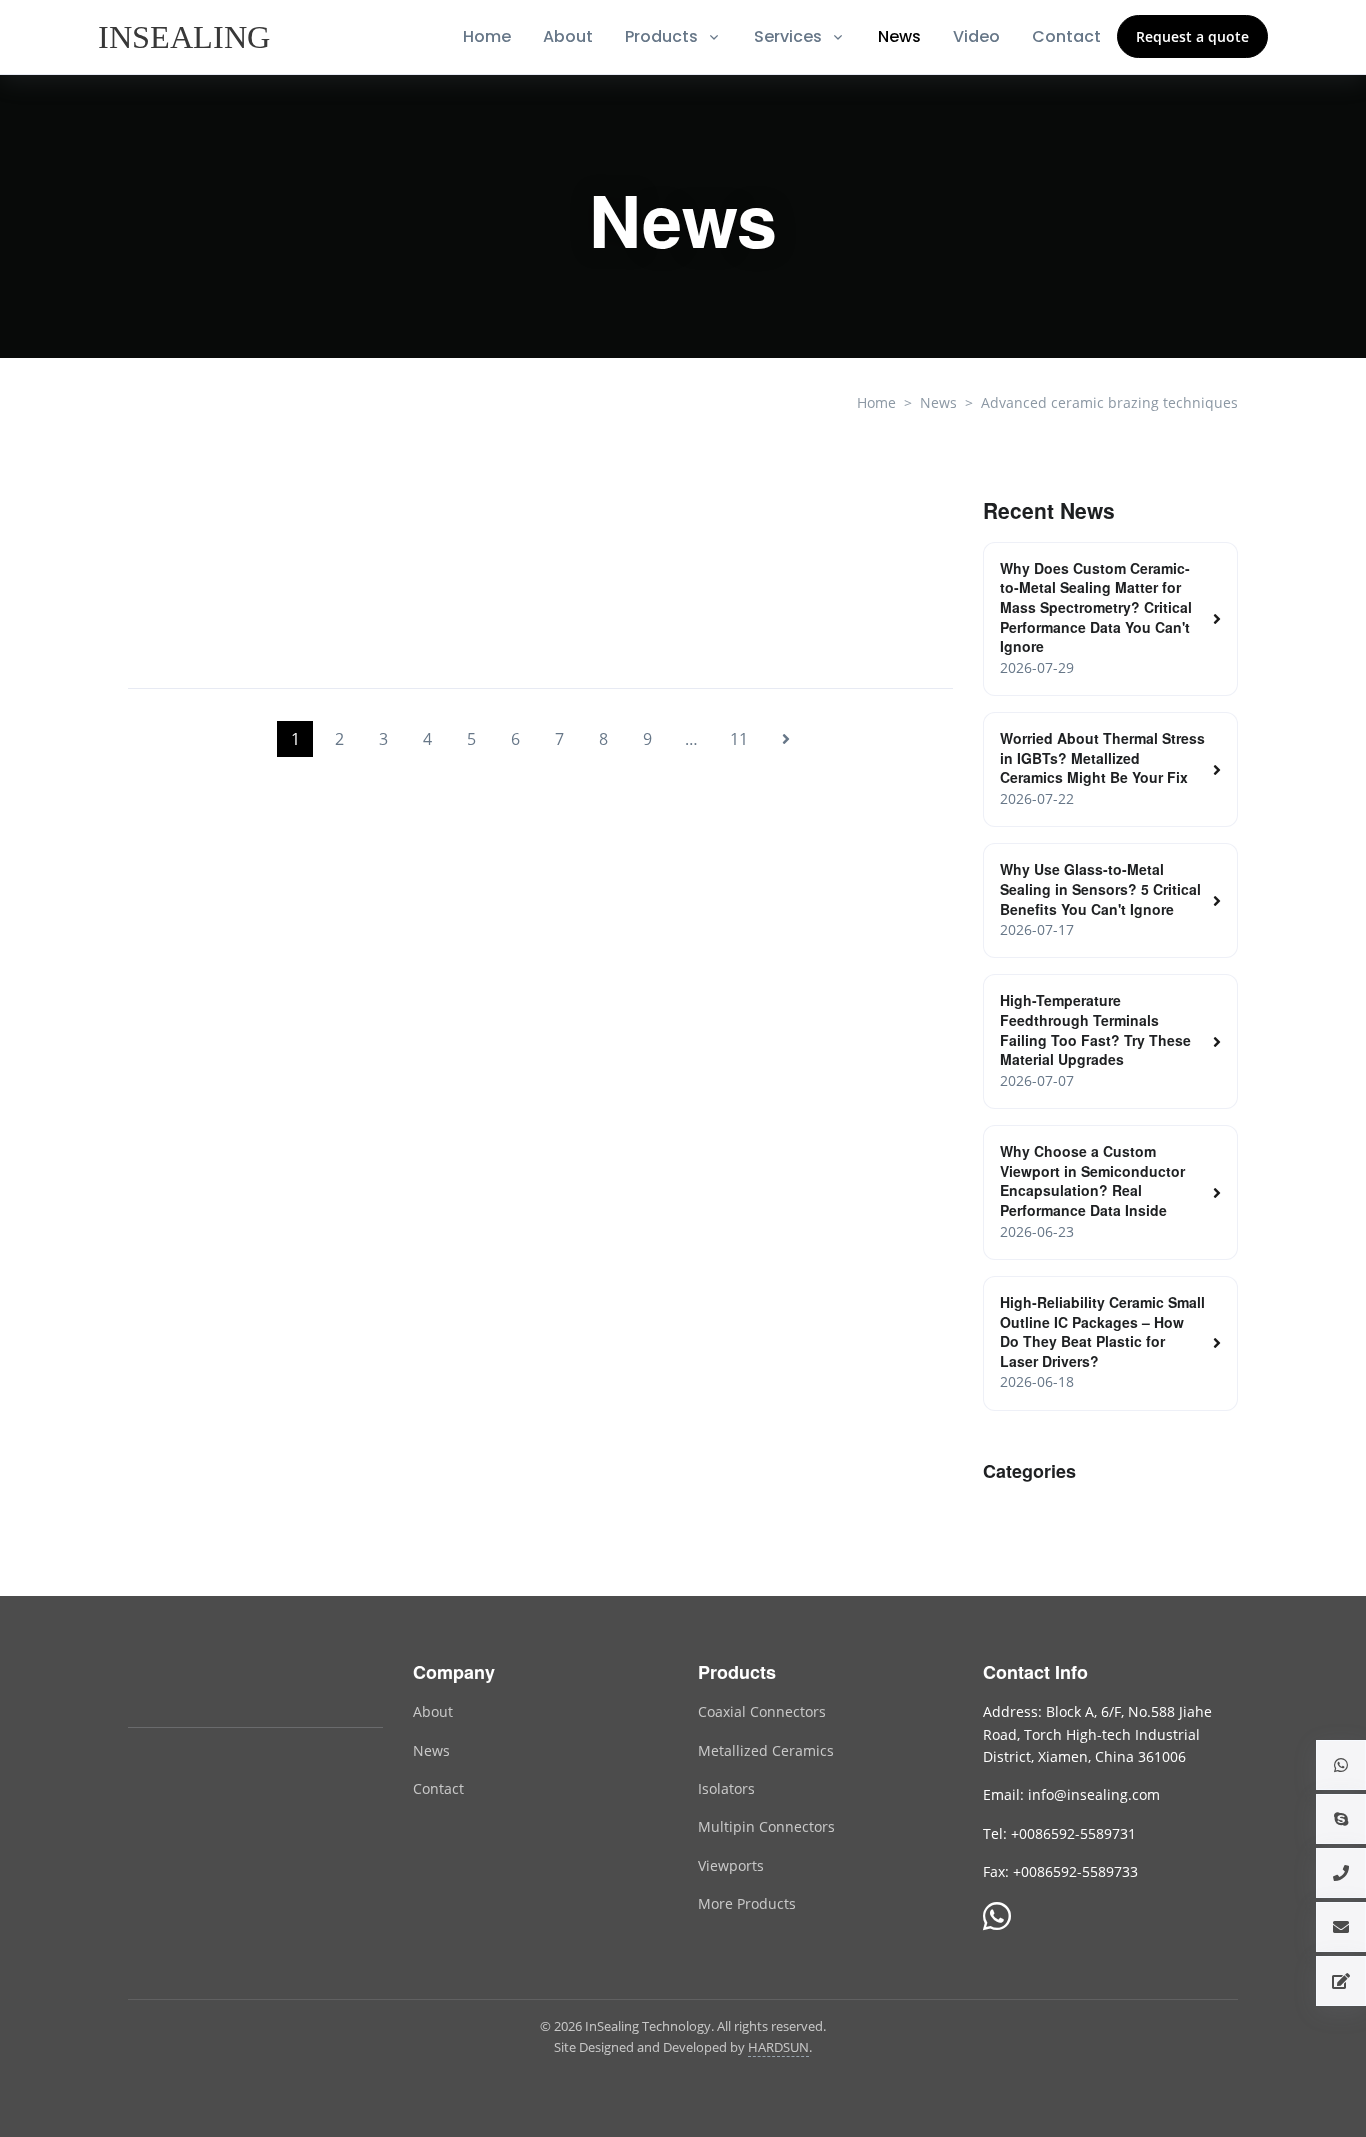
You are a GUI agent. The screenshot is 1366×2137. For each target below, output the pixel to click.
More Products (747, 1903)
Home (487, 36)
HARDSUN (778, 2047)
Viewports (731, 1865)
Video (976, 36)
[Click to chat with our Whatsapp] (997, 1918)
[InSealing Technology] (208, 1684)
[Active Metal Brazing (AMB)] (961, 571)
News (899, 36)
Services (788, 36)
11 (739, 739)
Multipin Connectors (766, 1826)
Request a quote (1192, 36)
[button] (1341, 1765)
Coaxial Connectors (762, 1711)
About (568, 36)
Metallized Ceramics (766, 1750)
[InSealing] (186, 37)
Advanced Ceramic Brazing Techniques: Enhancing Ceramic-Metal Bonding (420, 625)
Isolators (726, 1788)
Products (661, 36)
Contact (1066, 36)
